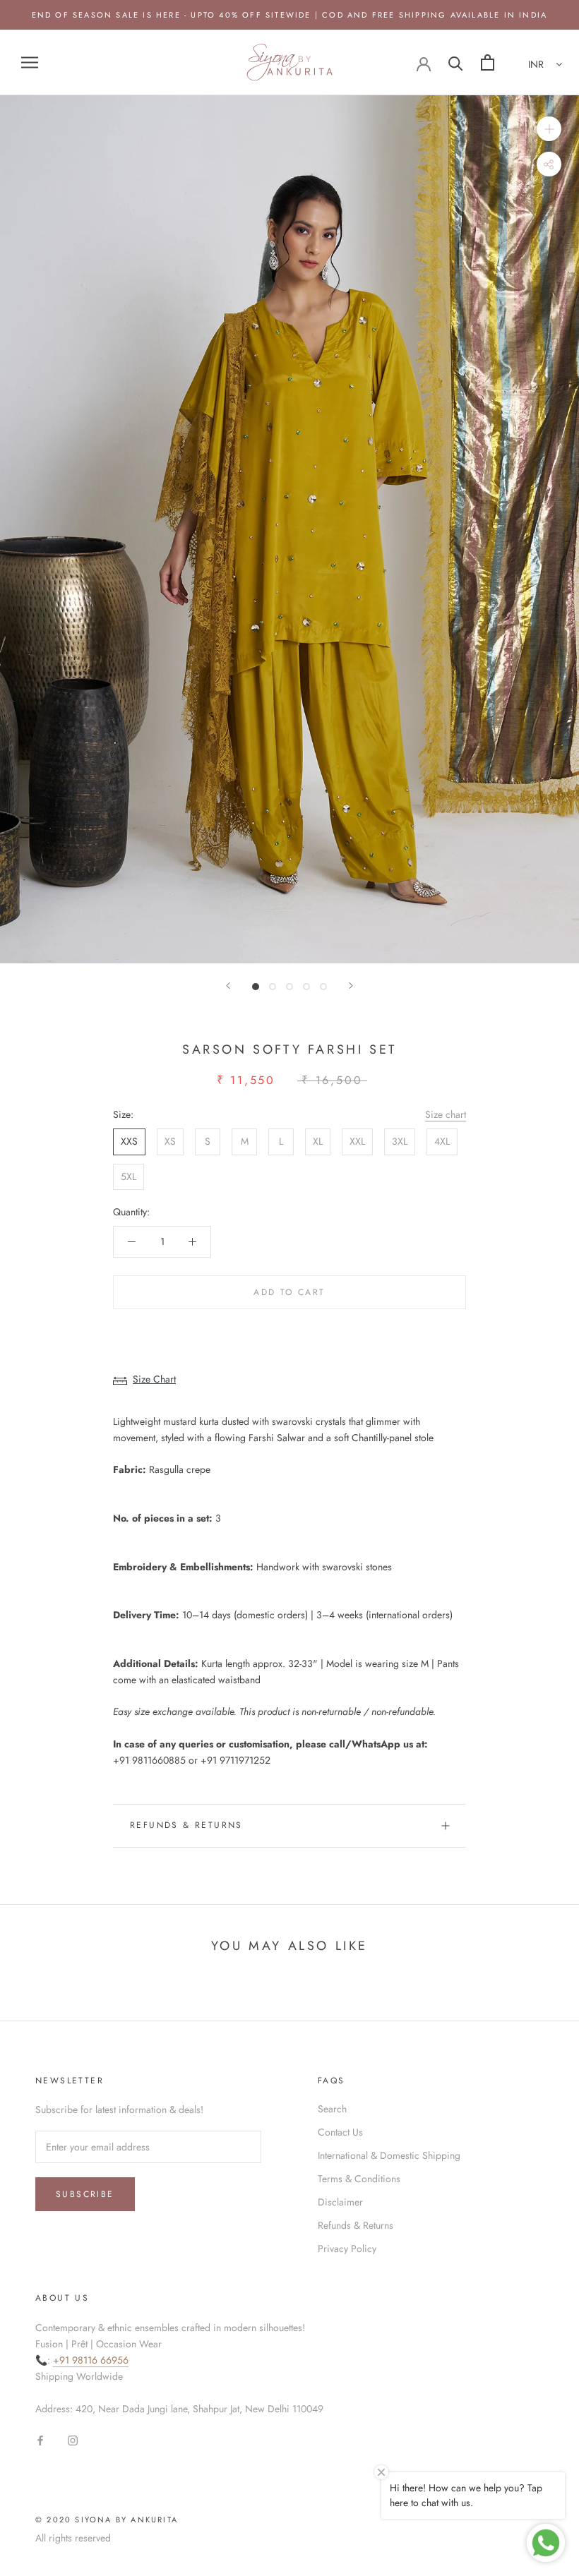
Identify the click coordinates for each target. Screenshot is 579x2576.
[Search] (456, 62)
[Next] (351, 986)
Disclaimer (340, 2202)
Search (332, 2109)
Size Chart (154, 1379)
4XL (442, 1141)
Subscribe (85, 2194)
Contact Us (340, 2132)
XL (318, 1141)
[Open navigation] (30, 62)
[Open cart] (488, 62)
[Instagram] (73, 2439)
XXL (357, 1141)
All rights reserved (73, 2538)
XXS (129, 1141)
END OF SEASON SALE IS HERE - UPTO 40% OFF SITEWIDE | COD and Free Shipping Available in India (290, 15)
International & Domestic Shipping (389, 2155)
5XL (129, 1176)
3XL (400, 1141)
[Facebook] (40, 2439)
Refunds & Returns (186, 1825)
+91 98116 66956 (91, 2360)
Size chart (446, 1114)
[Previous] (228, 986)
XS (170, 1141)
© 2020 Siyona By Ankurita (107, 2520)
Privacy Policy (347, 2249)
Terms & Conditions (359, 2179)
